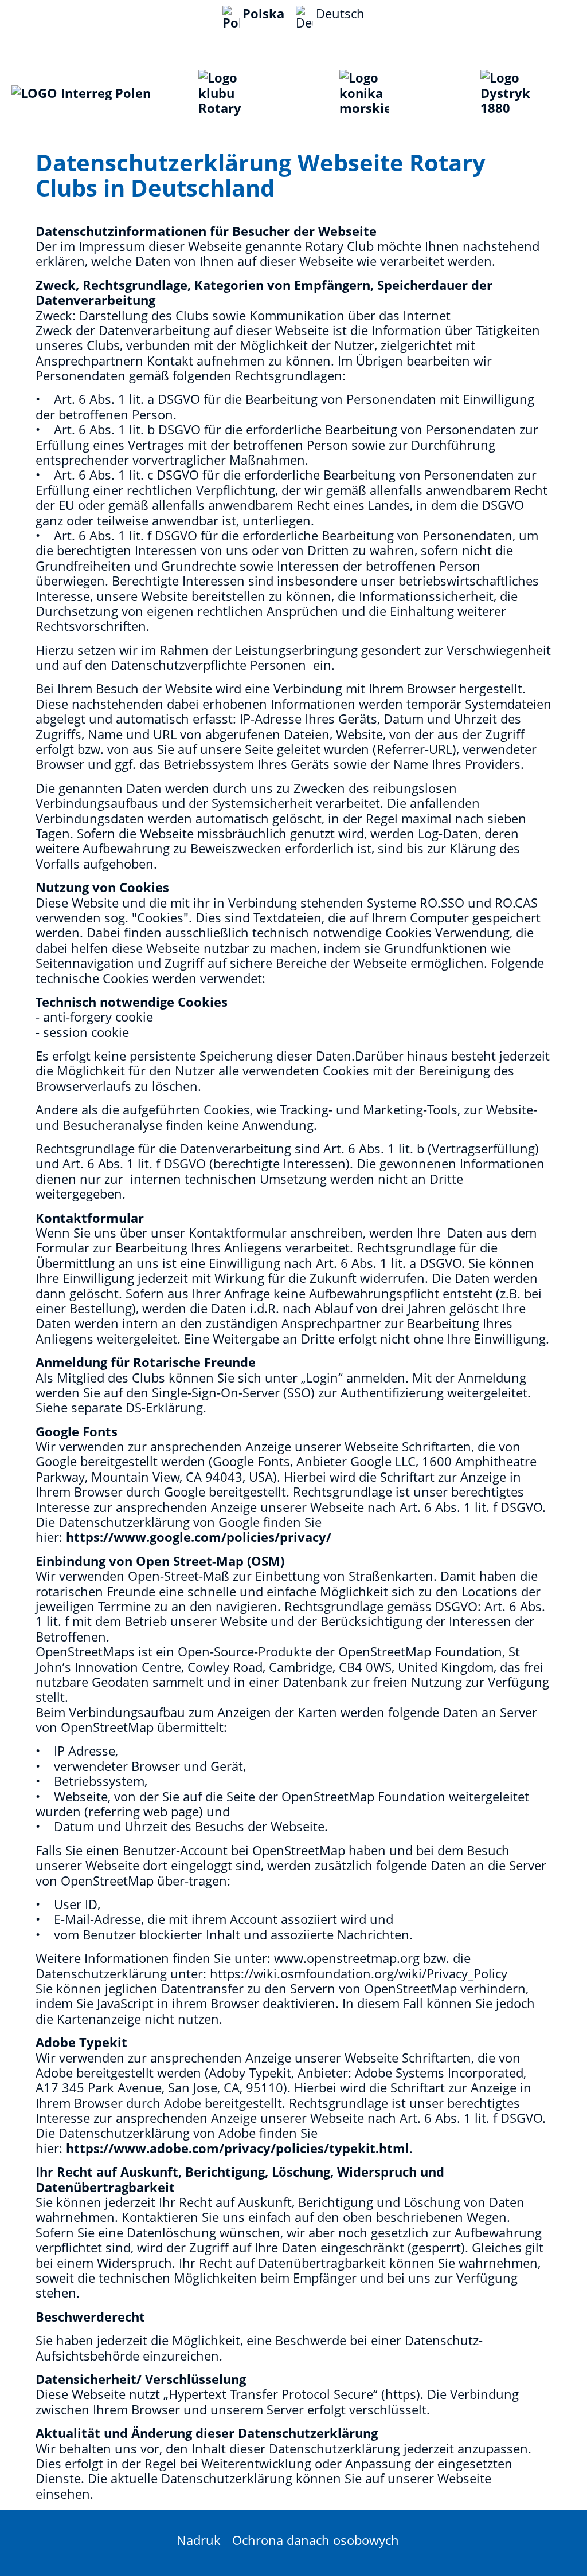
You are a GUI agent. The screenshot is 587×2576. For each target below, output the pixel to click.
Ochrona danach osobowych (316, 2540)
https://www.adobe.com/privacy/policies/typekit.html (238, 2148)
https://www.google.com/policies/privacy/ (199, 1537)
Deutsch (340, 13)
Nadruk (199, 2540)
